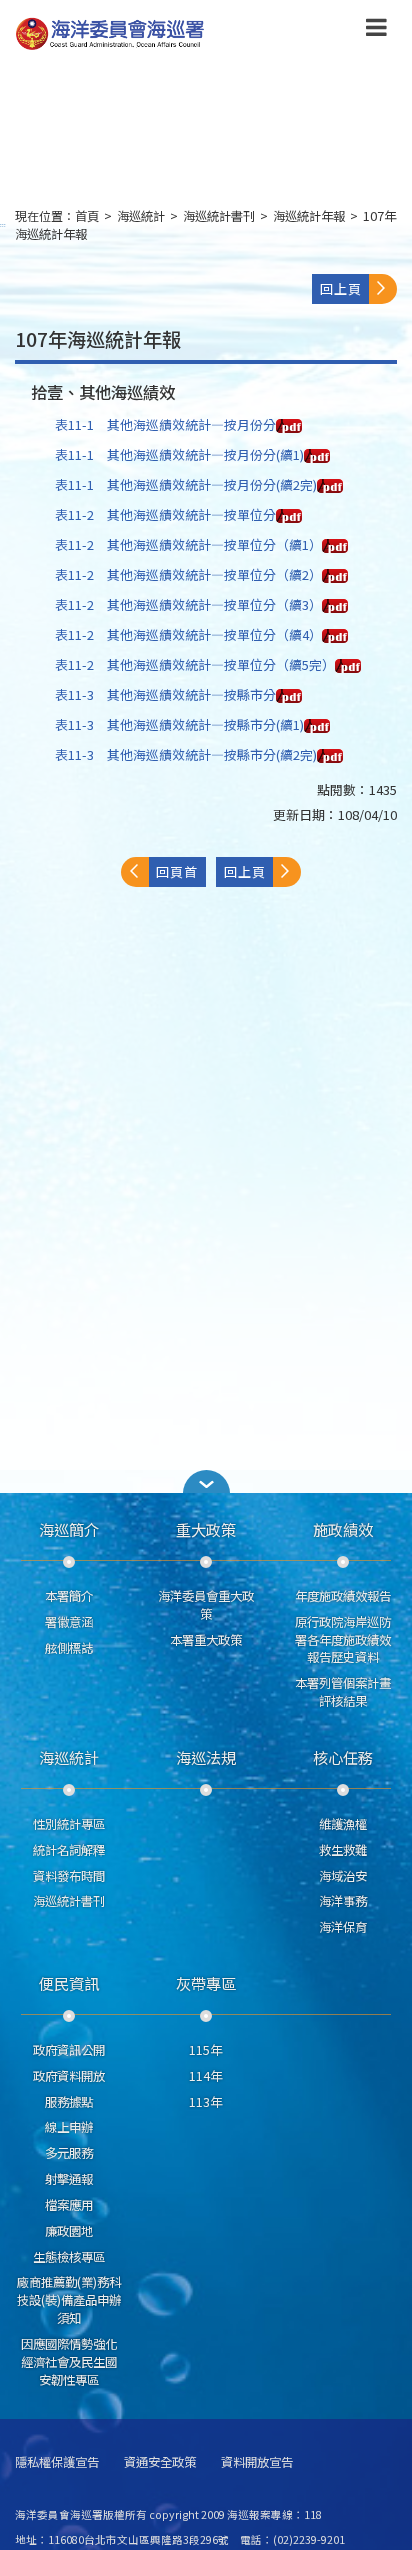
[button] (376, 31)
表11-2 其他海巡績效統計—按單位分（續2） (188, 574)
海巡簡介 (69, 1529)
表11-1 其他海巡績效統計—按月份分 (165, 424)
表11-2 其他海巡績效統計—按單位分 (165, 514)
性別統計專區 (69, 1824)
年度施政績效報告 (343, 1596)
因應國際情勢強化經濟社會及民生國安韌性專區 (69, 2362)
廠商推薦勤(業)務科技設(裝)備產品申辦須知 (69, 2300)
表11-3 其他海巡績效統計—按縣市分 (165, 694)
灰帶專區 (206, 1983)
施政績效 (343, 1529)
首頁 (87, 216)
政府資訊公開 (69, 2050)
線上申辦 (69, 2127)
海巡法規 (206, 1757)
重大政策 (206, 1529)
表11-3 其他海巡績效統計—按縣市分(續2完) (186, 754)
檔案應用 (69, 2205)
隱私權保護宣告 (57, 2462)
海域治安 (343, 1876)
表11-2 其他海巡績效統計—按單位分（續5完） (195, 664)
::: (3, 224)
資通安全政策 (160, 2462)
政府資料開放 (69, 2076)
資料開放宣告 (257, 2462)
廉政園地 (69, 2231)
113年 (205, 2102)
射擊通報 (69, 2179)
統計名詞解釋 (69, 1850)
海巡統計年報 (309, 216)
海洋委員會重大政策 (206, 1605)
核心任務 (343, 1757)
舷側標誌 (69, 1648)
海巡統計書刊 (219, 216)
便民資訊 (69, 1983)
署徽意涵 (69, 1622)
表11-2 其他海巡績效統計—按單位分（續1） (188, 544)
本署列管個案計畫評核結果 (343, 1692)
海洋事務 (343, 1901)
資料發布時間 (69, 1876)
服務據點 (69, 2102)
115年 (205, 2050)
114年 (205, 2076)
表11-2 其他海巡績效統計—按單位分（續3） (188, 604)
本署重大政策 (206, 1640)
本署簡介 (69, 1596)
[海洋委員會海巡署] (171, 34)
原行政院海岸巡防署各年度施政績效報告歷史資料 (343, 1640)
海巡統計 (141, 216)
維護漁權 (343, 1824)
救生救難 (343, 1850)
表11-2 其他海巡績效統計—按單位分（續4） (188, 634)
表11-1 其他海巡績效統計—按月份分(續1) (179, 454)
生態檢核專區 (69, 2257)
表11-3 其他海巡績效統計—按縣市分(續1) (179, 724)
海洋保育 (343, 1927)
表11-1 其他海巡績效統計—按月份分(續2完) (186, 484)
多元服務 (69, 2153)
